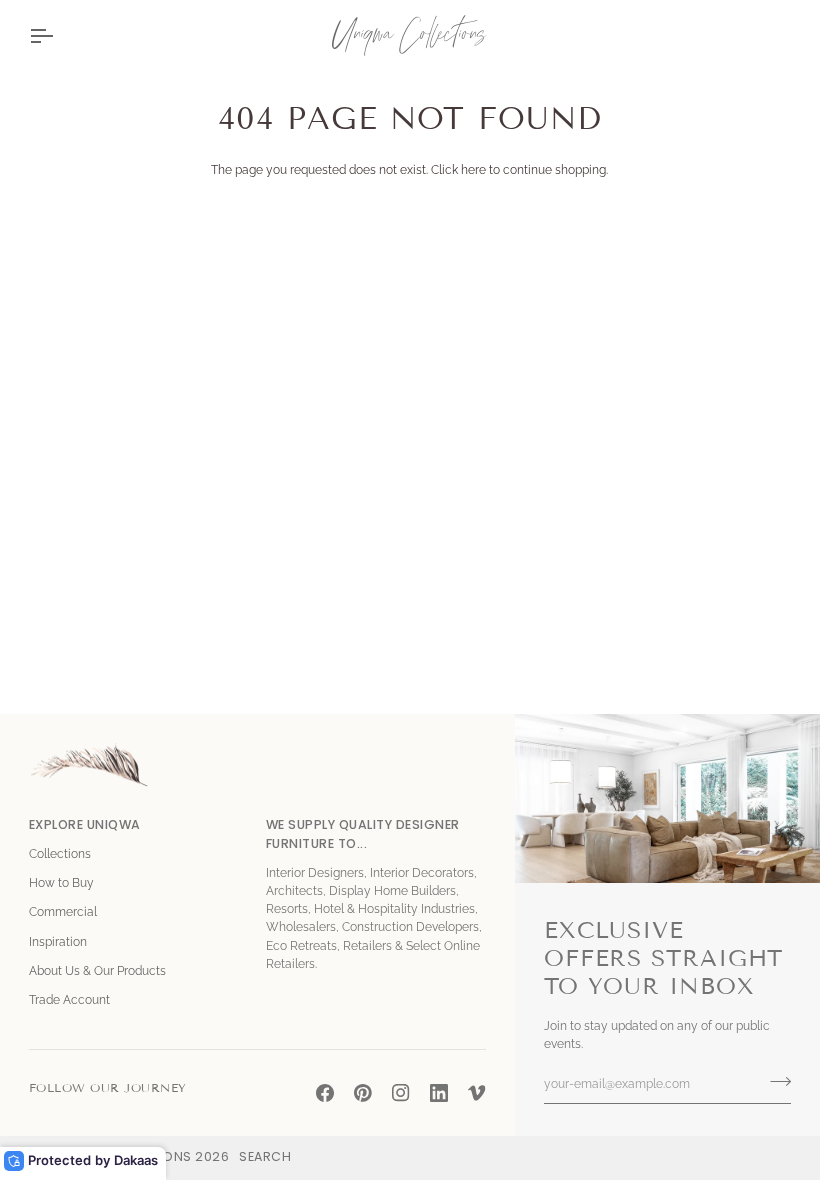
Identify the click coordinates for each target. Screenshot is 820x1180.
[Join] (774, 1081)
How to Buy (61, 883)
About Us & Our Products (97, 971)
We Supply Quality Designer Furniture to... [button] (363, 834)
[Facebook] (325, 1093)
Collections (60, 854)
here (473, 170)
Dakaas (136, 1160)
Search (265, 1156)
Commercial (63, 912)
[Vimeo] (477, 1093)
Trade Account (69, 1000)
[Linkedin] (439, 1093)
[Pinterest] (363, 1093)
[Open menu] (59, 35)
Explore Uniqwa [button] (85, 824)
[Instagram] (401, 1093)
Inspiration (58, 942)
